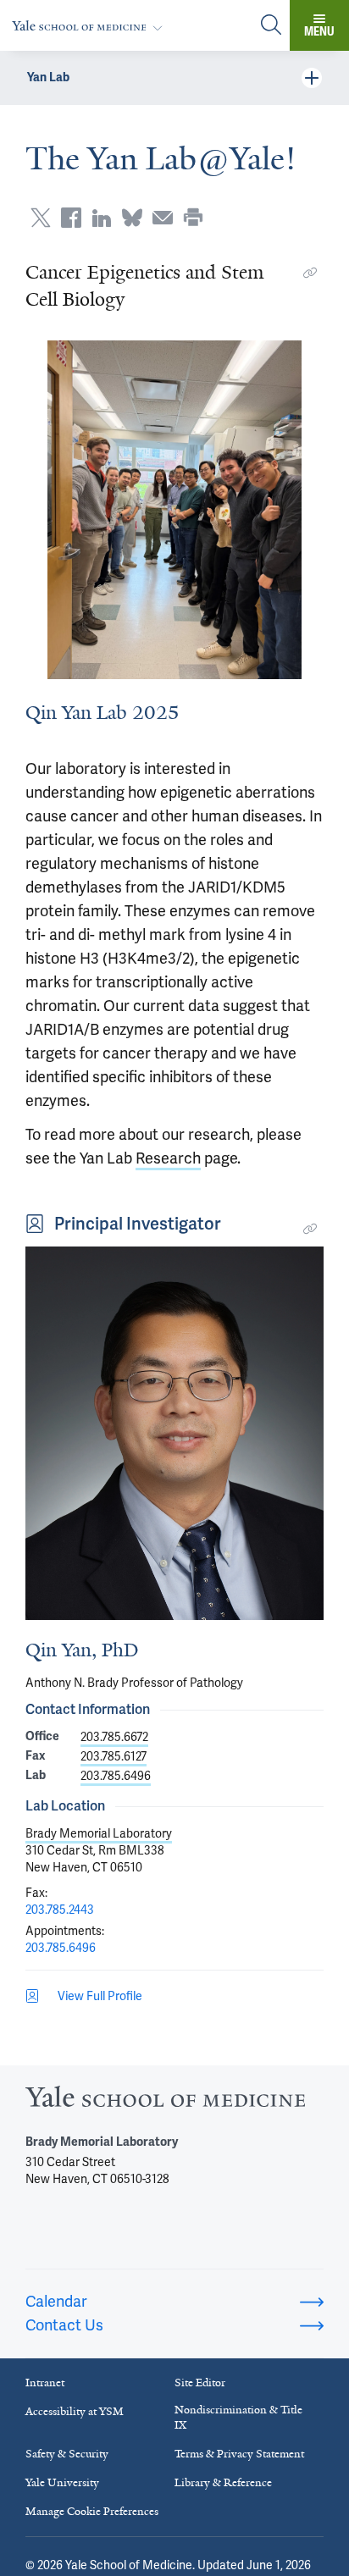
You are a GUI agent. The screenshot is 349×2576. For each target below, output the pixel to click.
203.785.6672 (114, 1737)
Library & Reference (223, 2482)
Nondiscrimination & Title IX (238, 2417)
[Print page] (193, 218)
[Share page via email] (163, 218)
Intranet (45, 2383)
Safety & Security (67, 2454)
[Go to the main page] (91, 26)
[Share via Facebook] (71, 218)
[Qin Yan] (174, 1433)
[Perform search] (271, 26)
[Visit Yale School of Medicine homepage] (165, 2101)
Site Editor (200, 2383)
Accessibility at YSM (75, 2411)
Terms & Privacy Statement (239, 2454)
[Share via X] (41, 218)
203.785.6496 (116, 1776)
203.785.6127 (114, 1756)
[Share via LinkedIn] (102, 218)
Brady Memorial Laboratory (99, 1833)
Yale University (62, 2482)
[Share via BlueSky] (132, 218)
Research (168, 1158)
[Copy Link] (310, 273)
